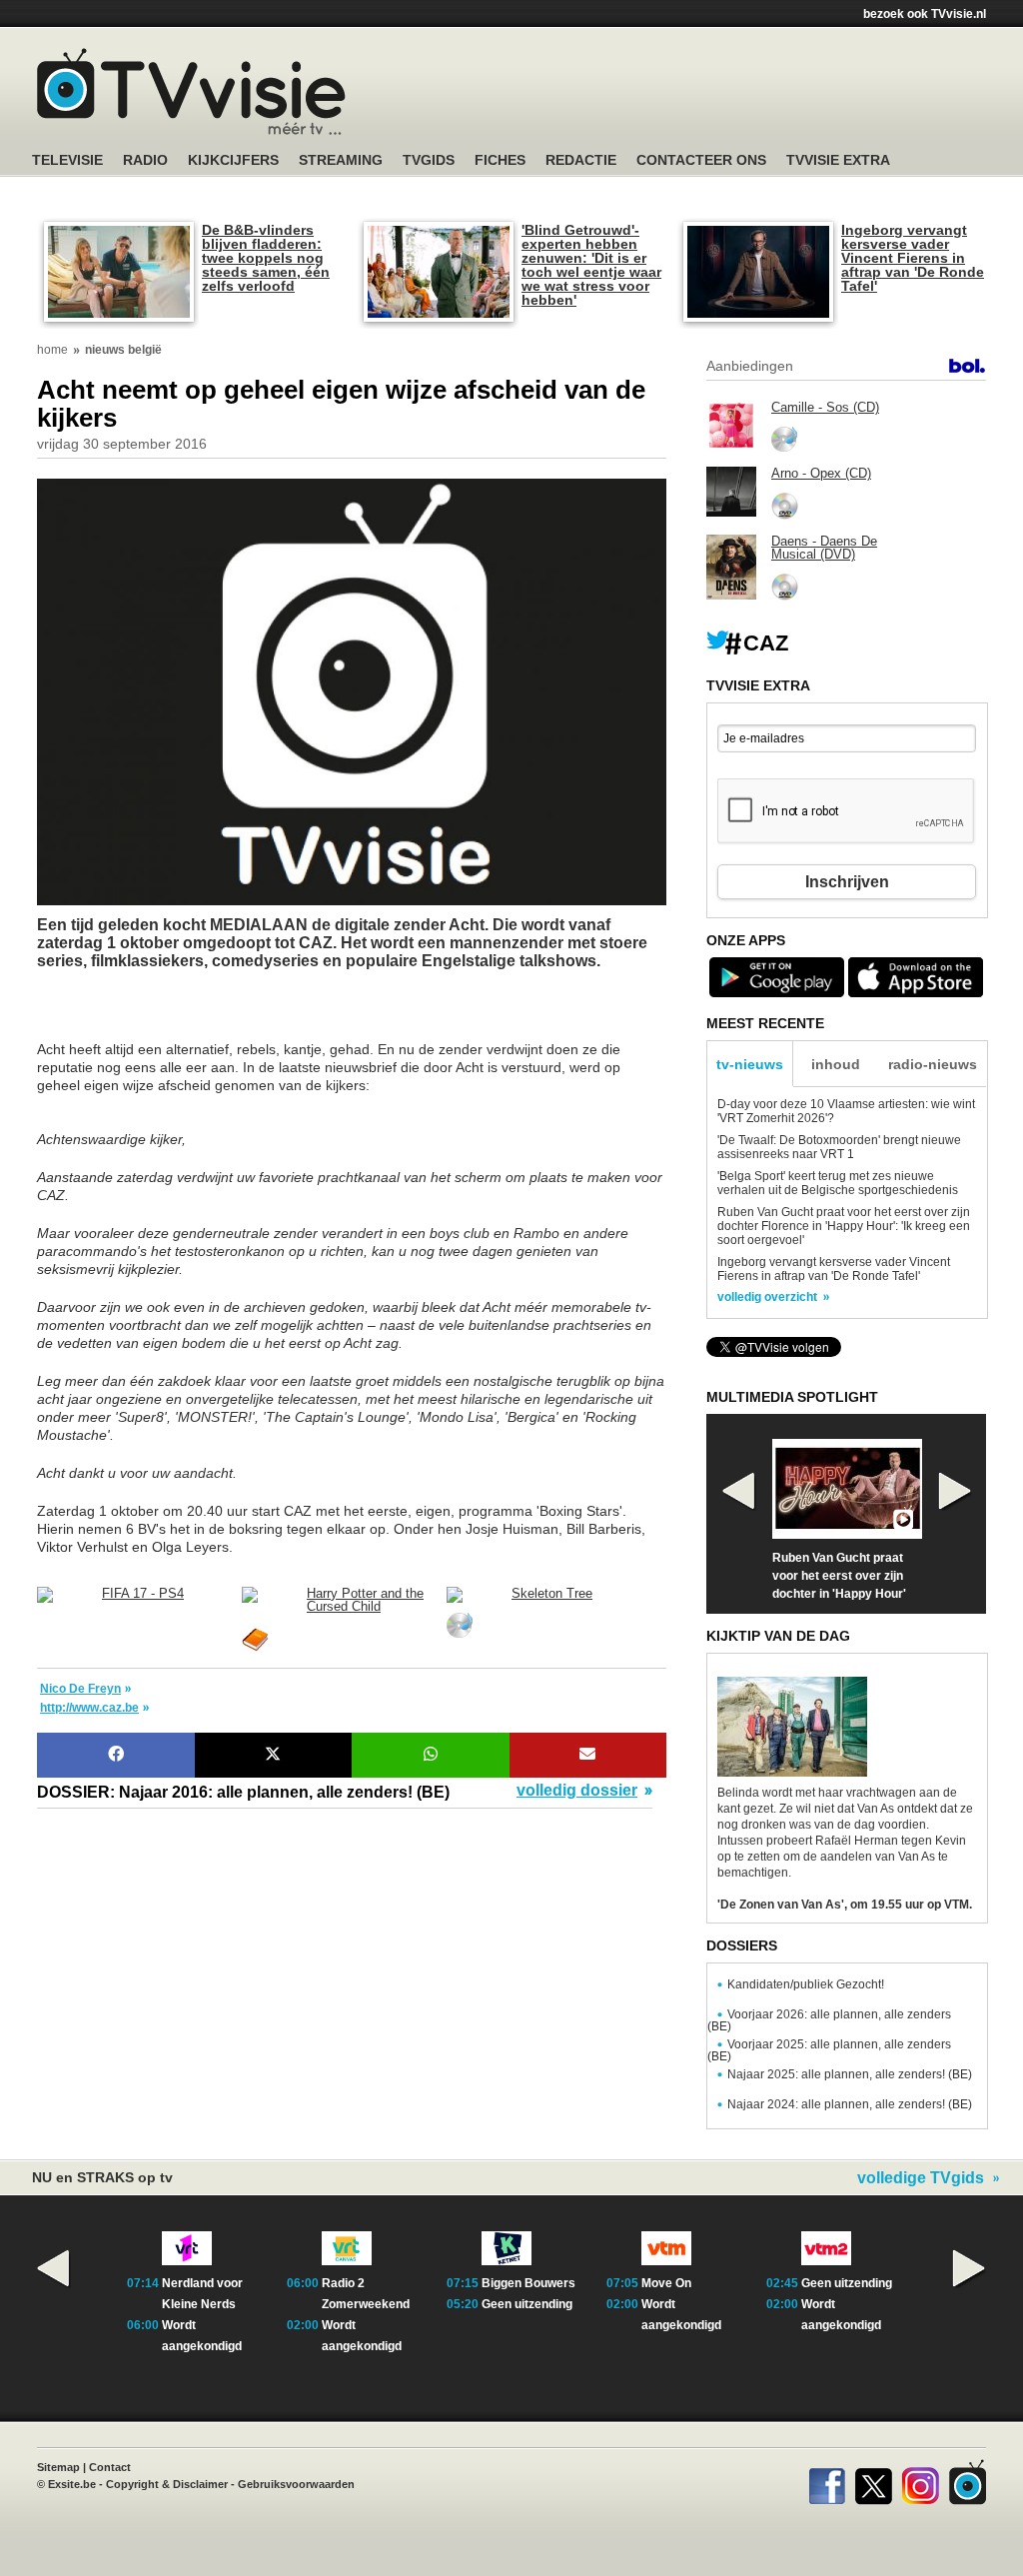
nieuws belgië (123, 350)
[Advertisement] (197, 1015)
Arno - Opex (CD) (821, 473)
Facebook (827, 2482)
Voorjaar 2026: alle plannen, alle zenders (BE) (829, 2020)
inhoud (836, 1064)
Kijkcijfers (233, 160)
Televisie (67, 160)
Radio (145, 160)
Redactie (581, 160)
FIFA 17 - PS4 (143, 1593)
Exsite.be (72, 2484)
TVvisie (968, 2482)
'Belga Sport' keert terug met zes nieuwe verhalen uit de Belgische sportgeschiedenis (838, 1183)
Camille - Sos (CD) (825, 407)
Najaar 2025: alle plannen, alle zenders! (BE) (850, 2074)
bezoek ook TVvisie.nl (925, 14)
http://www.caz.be (89, 1708)
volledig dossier (577, 1791)
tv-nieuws (750, 1064)
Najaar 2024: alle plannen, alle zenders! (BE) (850, 2104)
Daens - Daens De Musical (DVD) (824, 548)
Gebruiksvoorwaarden (296, 2484)
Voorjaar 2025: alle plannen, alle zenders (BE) (829, 2050)
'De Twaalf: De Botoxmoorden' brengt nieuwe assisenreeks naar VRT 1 (839, 1147)
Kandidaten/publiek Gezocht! (806, 1984)
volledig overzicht (767, 1297)
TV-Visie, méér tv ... (191, 91)
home (52, 350)
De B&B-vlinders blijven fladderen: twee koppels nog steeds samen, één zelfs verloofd (266, 258)
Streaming (341, 160)
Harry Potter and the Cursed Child (365, 1600)
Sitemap (58, 2467)
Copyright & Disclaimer (167, 2484)
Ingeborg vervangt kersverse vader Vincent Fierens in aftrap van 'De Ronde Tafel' (913, 258)
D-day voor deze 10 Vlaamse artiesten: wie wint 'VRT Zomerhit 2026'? (846, 1111)
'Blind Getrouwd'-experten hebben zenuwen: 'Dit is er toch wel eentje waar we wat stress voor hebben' (591, 265)
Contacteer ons (701, 160)
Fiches (500, 160)
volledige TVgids (921, 2178)
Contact (110, 2467)
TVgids (429, 160)
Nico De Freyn (80, 1689)
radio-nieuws (933, 1064)
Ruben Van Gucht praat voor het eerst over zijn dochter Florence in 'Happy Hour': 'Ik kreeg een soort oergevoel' (844, 1226)
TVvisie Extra (838, 160)
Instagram (921, 2482)
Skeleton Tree (552, 1593)
